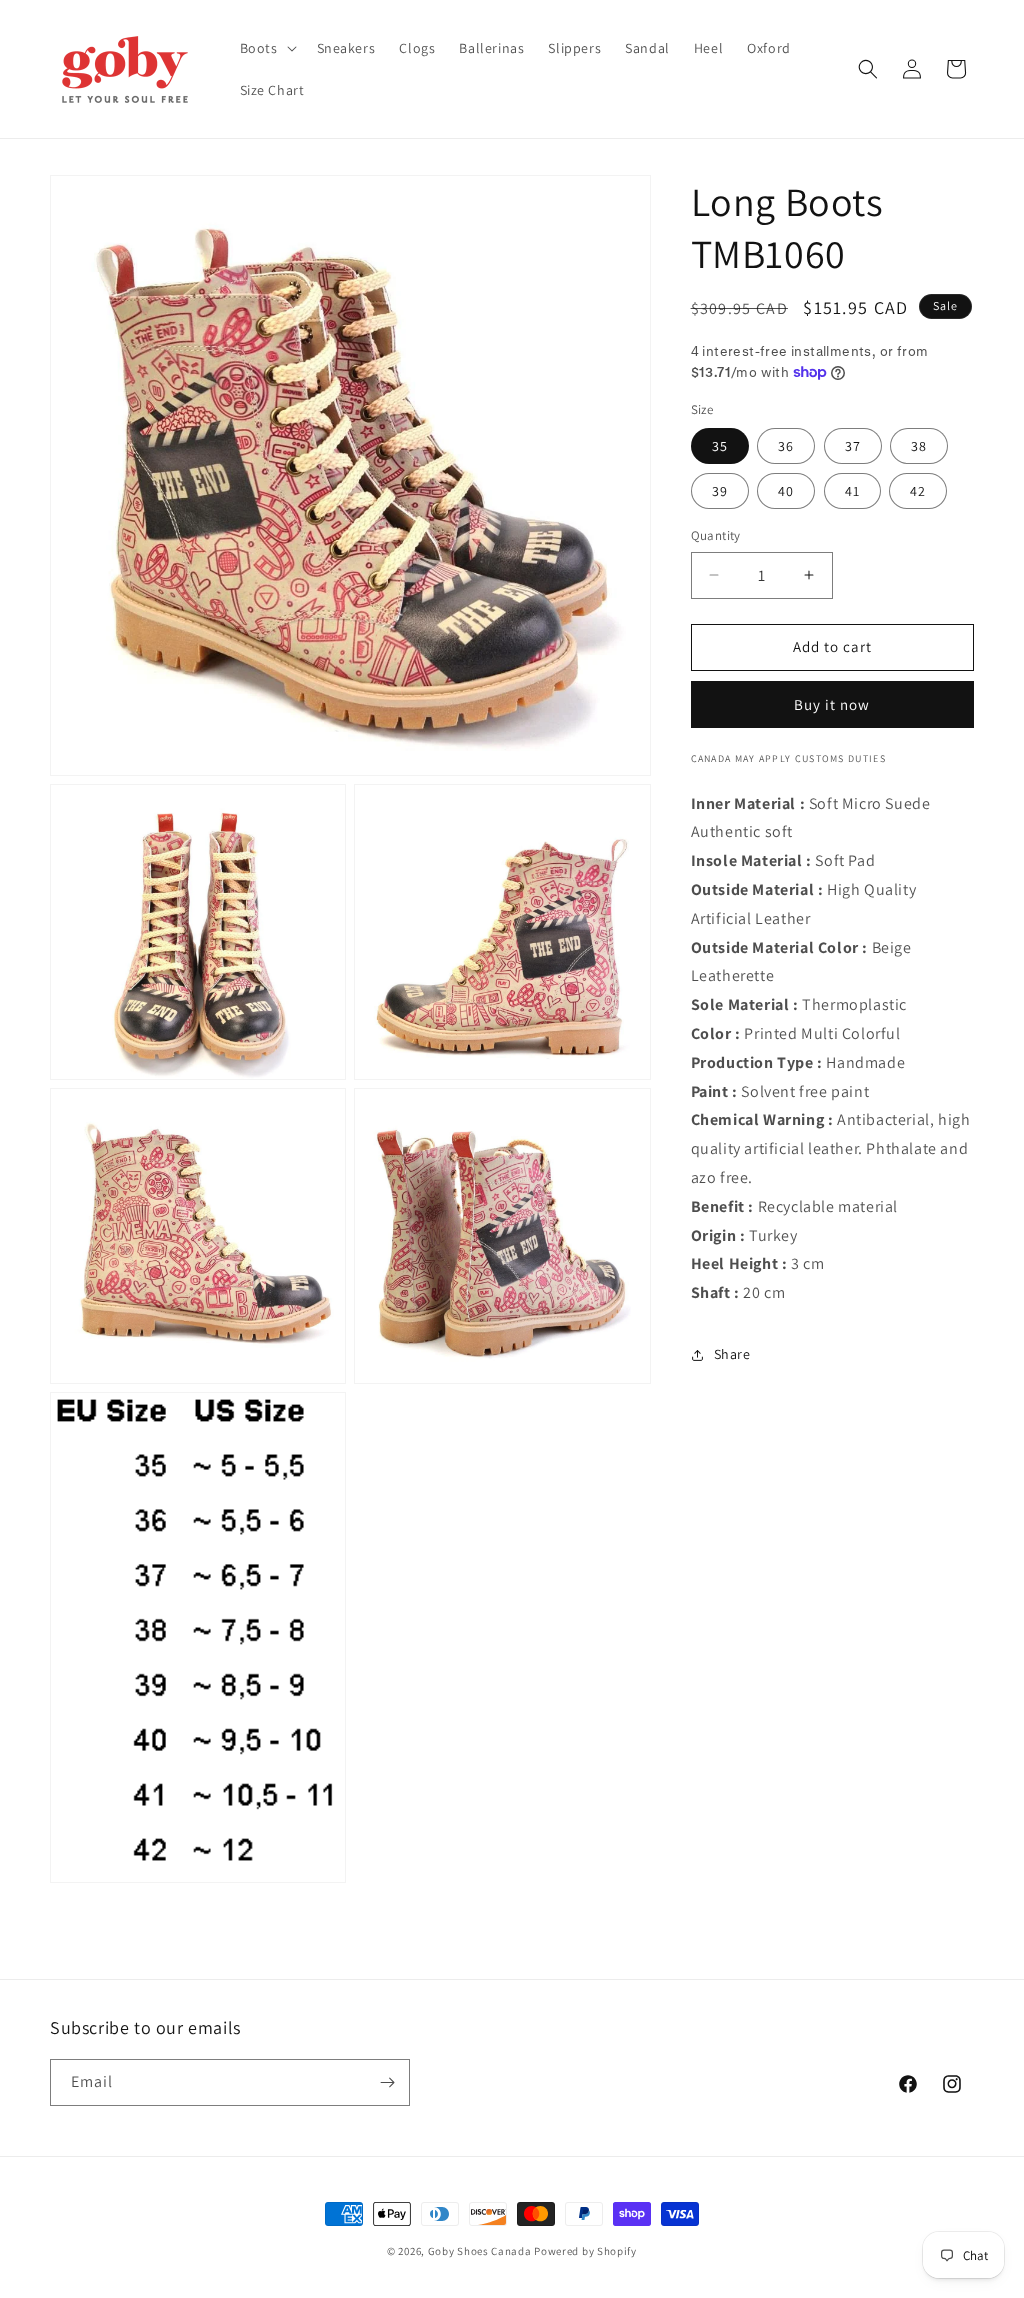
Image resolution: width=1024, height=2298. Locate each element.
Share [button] (732, 1354)
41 (852, 491)
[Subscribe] (387, 2082)
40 (786, 491)
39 (720, 491)
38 (919, 446)
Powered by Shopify (585, 2251)
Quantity (716, 535)
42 (918, 491)
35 (720, 446)
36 (786, 446)
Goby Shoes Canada (480, 2251)
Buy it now (832, 704)
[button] (266, 48)
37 (853, 446)
